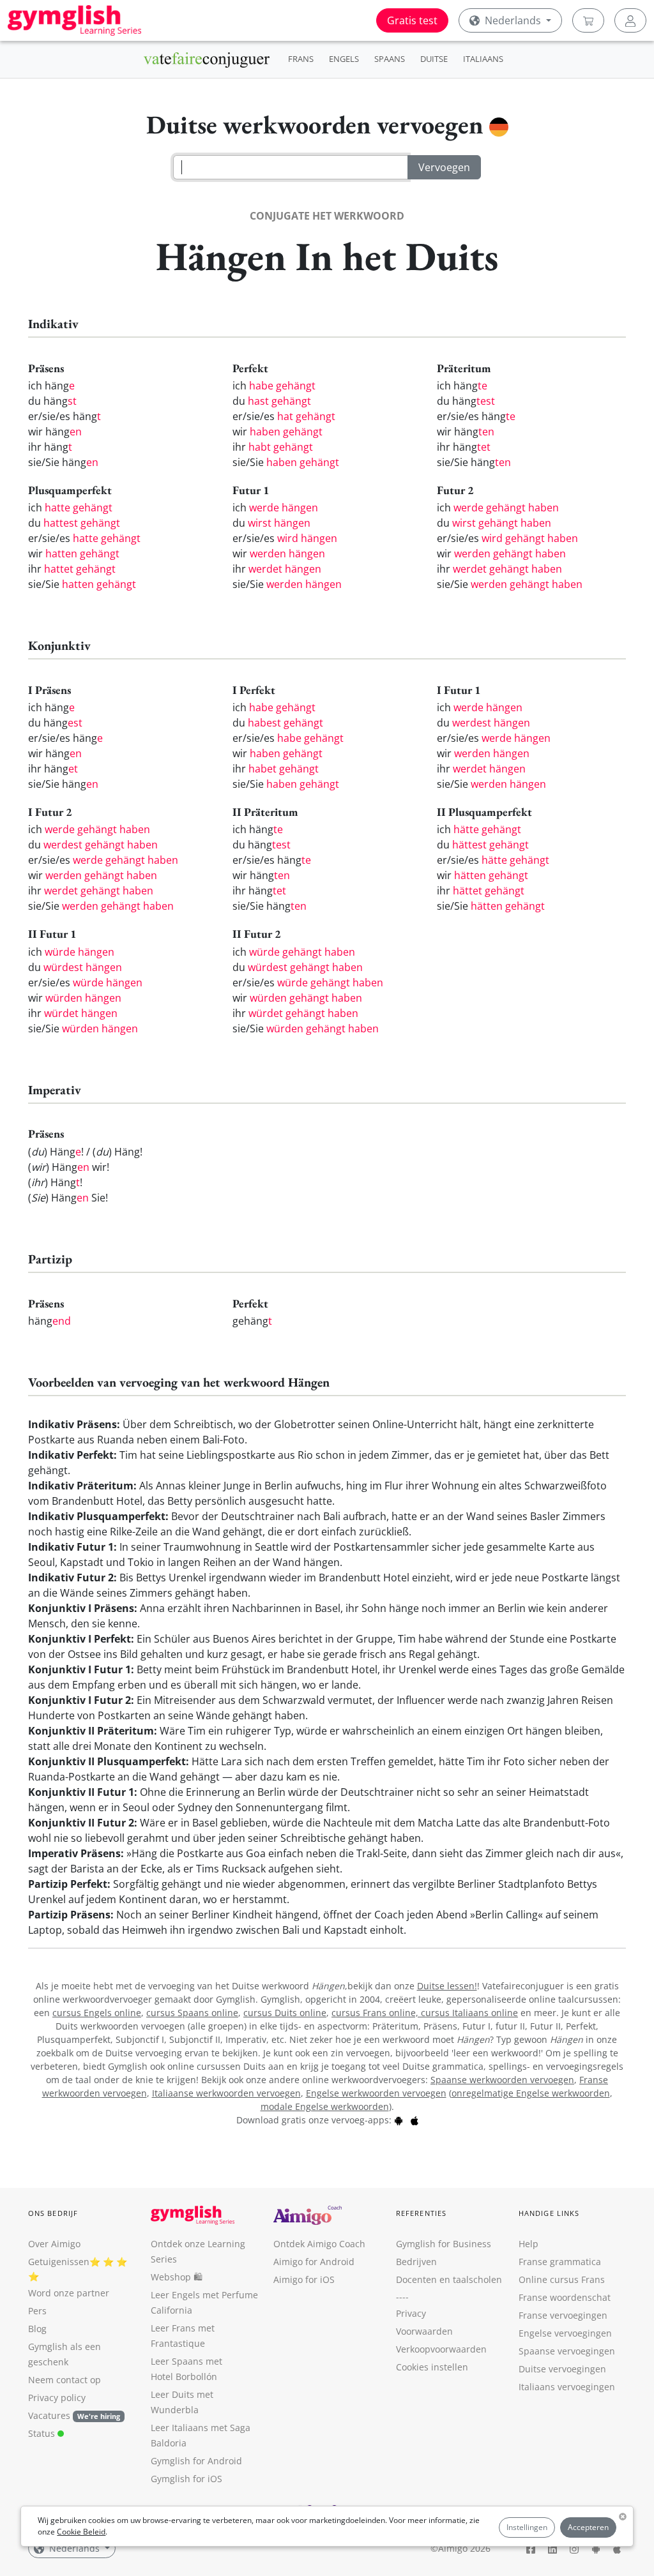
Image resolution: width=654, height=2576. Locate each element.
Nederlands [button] (513, 20)
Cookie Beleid (81, 2532)
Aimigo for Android (314, 2262)
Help (529, 2244)
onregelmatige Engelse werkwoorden (531, 2093)
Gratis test (412, 20)
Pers (37, 2311)
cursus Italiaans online (469, 2013)
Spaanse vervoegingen (567, 2351)
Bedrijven (416, 2262)
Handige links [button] (549, 2213)
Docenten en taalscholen (449, 2279)
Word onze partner (69, 2293)
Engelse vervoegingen (565, 2333)
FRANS (301, 59)
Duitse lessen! (447, 1986)
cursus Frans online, (376, 2013)
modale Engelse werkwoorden (325, 2106)
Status (43, 2433)
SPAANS (390, 59)
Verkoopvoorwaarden (441, 2349)
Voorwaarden (424, 2331)
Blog (37, 2329)
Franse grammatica (560, 2262)
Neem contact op (65, 2380)
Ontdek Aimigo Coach (319, 2244)
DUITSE (434, 59)
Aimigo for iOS (304, 2279)
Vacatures (49, 2415)
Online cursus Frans (562, 2279)
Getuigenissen (59, 2262)
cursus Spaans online (192, 2013)
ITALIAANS (483, 59)
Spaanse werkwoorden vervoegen (502, 2080)
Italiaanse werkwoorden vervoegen (226, 2093)
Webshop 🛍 (177, 2277)
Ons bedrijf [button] (53, 2213)
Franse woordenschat (565, 2297)
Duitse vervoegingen (562, 2369)
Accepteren (588, 2527)
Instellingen (527, 2527)
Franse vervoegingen (563, 2315)
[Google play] (399, 2120)
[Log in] (630, 20)
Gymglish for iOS (186, 2479)
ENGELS (344, 59)
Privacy (411, 2313)
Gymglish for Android (196, 2461)
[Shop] (588, 20)
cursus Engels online (97, 2013)
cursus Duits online (285, 2013)
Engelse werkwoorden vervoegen (376, 2093)
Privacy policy (57, 2398)
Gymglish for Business (444, 2244)
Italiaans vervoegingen (567, 2387)
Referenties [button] (421, 2213)
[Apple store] (414, 2120)
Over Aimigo (54, 2244)
